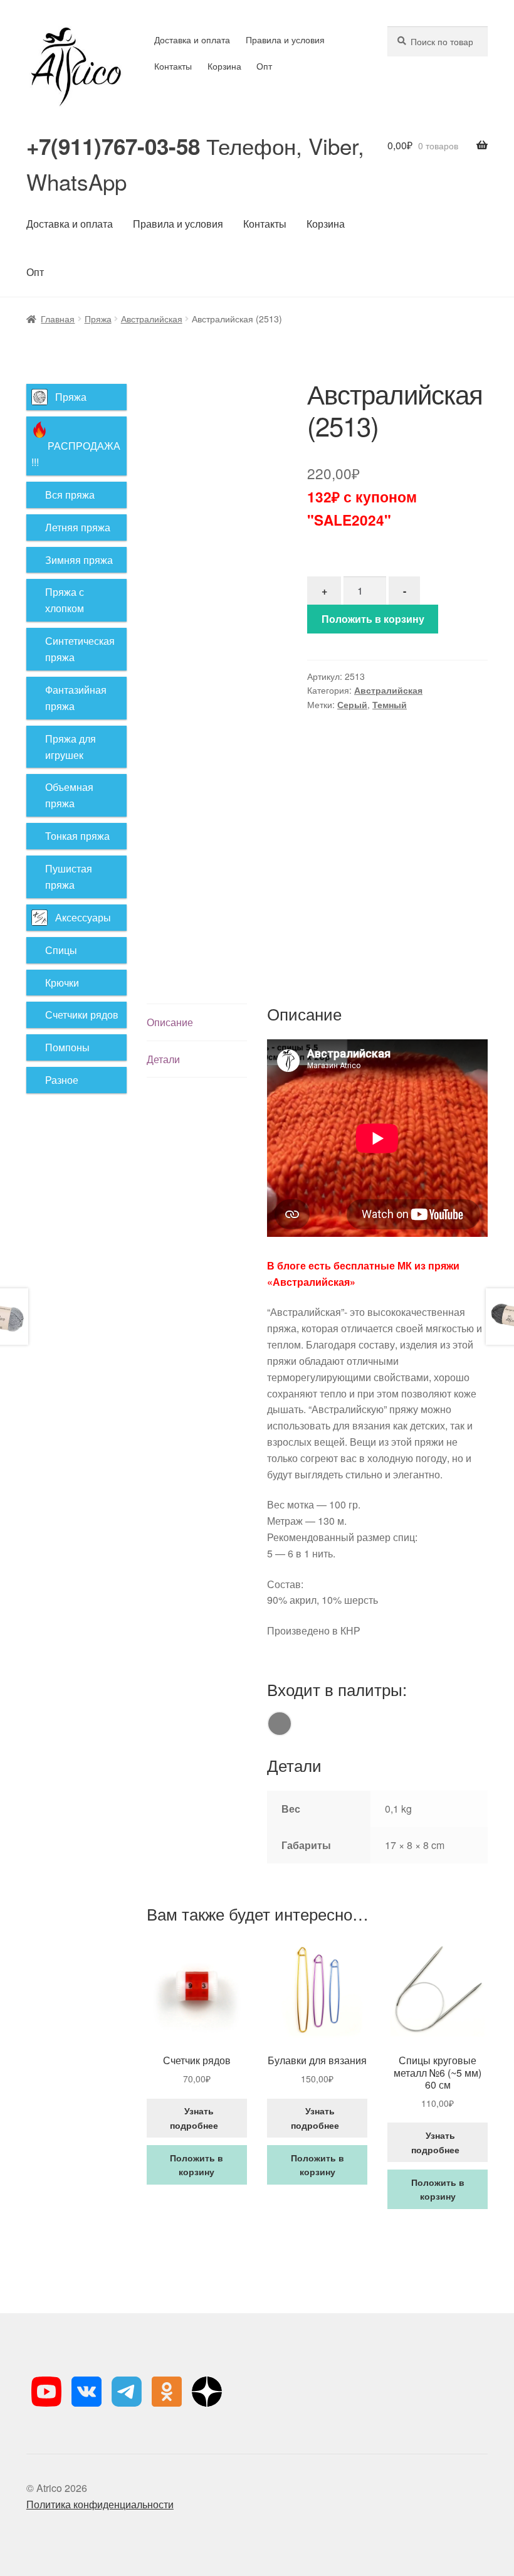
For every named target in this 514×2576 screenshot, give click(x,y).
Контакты (173, 66)
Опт (264, 66)
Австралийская (152, 319)
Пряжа (98, 319)
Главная (58, 319)
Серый (352, 704)
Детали (163, 1059)
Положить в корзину (373, 619)
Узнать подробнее (197, 2118)
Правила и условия (285, 40)
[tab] (197, 1023)
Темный (390, 704)
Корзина (224, 66)
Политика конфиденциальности (100, 2504)
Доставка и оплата (192, 40)
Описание (170, 1022)
